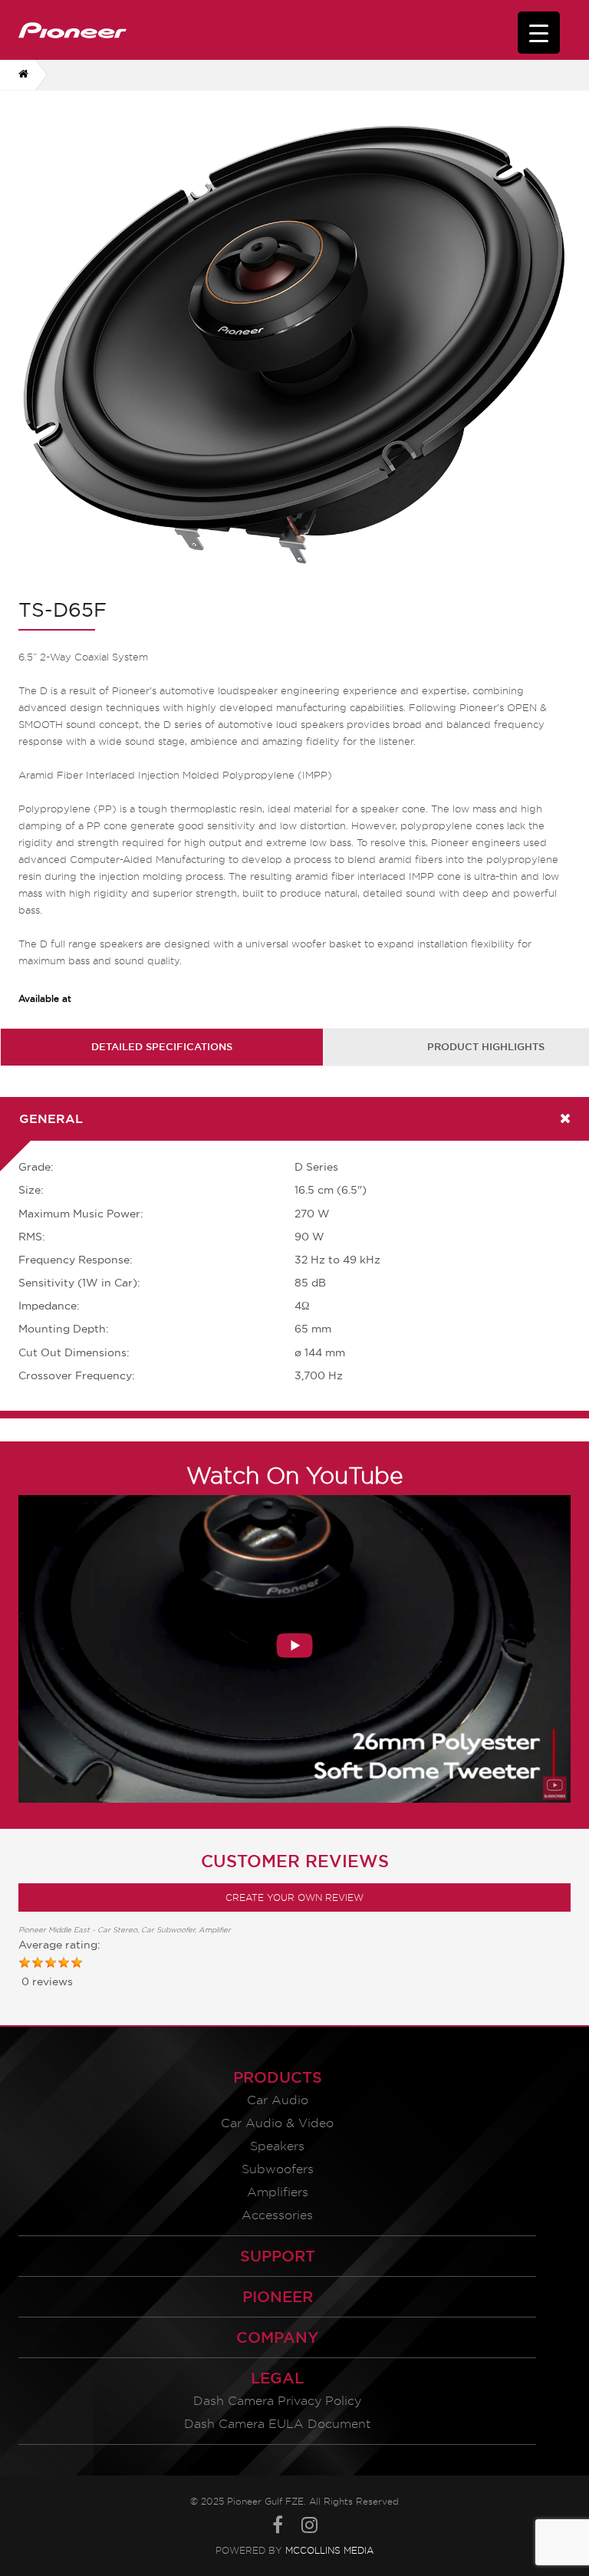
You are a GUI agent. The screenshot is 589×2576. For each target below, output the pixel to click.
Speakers (277, 2146)
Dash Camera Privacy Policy (277, 2401)
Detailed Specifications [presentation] (162, 1046)
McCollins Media (329, 2550)
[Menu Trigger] (539, 33)
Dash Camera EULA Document (277, 2424)
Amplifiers (278, 2192)
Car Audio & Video (277, 2123)
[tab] (162, 1047)
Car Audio (278, 2100)
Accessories (277, 2215)
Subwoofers (278, 2169)
